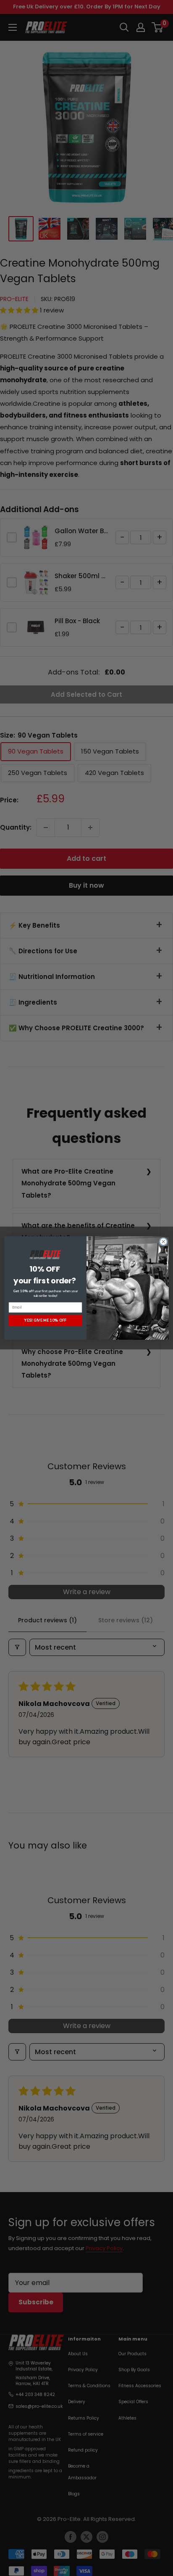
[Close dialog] (163, 1242)
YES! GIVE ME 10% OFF (45, 1320)
